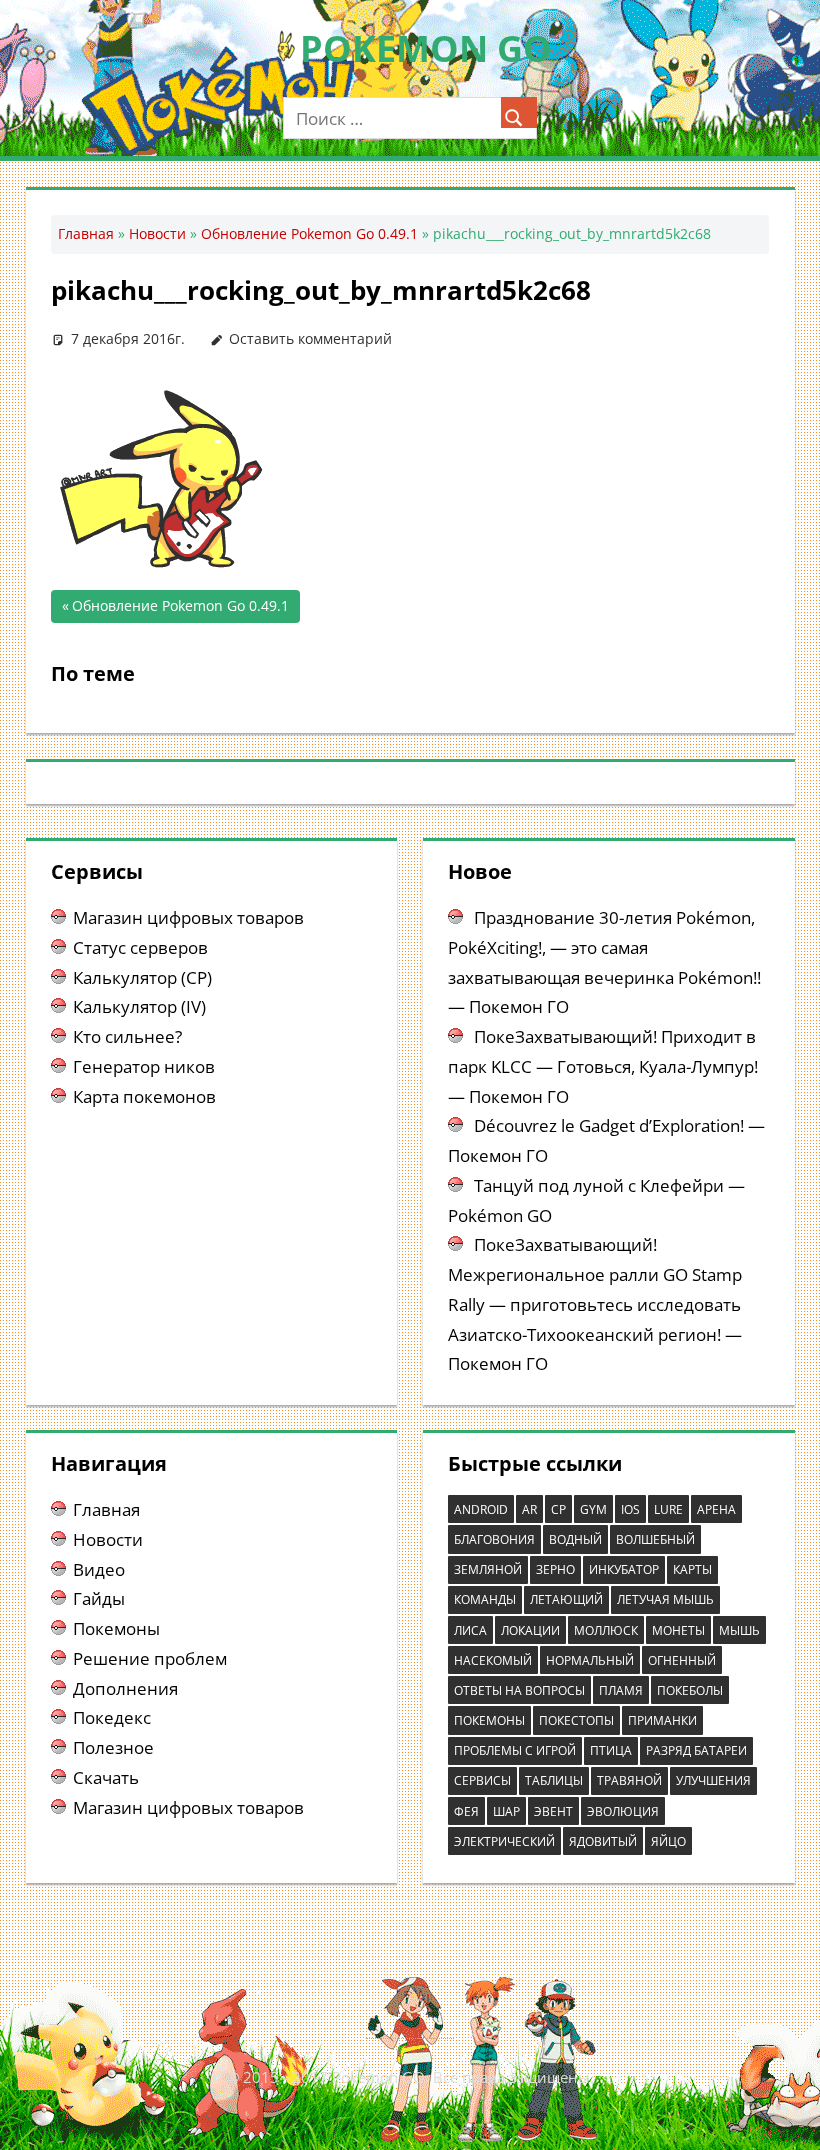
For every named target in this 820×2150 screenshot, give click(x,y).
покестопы (576, 1720)
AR (529, 1509)
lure (668, 1509)
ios (630, 1509)
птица (611, 1750)
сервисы (482, 1780)
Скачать (106, 1777)
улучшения (713, 1780)
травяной (629, 1780)
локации (530, 1630)
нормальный (590, 1660)
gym (593, 1509)
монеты (678, 1630)
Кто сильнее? (127, 1036)
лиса (470, 1630)
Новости (157, 233)
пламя (621, 1690)
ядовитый (603, 1841)
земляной (488, 1569)
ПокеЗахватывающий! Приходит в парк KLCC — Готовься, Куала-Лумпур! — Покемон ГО (603, 1066)
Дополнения (125, 1688)
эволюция (623, 1811)
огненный (682, 1660)
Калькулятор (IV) (139, 1006)
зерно (555, 1569)
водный (575, 1539)
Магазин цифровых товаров (188, 917)
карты (692, 1569)
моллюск (606, 1630)
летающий (566, 1599)
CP (558, 1509)
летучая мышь (665, 1599)
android (481, 1509)
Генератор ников (144, 1066)
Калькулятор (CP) (142, 977)
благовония (494, 1539)
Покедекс (112, 1717)
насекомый (493, 1660)
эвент (553, 1811)
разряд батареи (696, 1750)
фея (466, 1811)
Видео (99, 1569)
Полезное (113, 1747)
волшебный (655, 1539)
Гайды (99, 1598)
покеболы (690, 1690)
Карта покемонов (144, 1096)
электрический (504, 1841)
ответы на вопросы (519, 1690)
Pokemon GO (426, 48)
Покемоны (116, 1628)
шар (506, 1811)
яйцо (668, 1841)
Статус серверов (140, 947)
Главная (86, 233)
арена (716, 1509)
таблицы (554, 1780)
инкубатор (624, 1569)
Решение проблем (150, 1658)
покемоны (489, 1720)
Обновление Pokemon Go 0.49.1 (309, 233)
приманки (662, 1720)
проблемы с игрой (515, 1750)
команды (485, 1599)
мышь (739, 1630)
